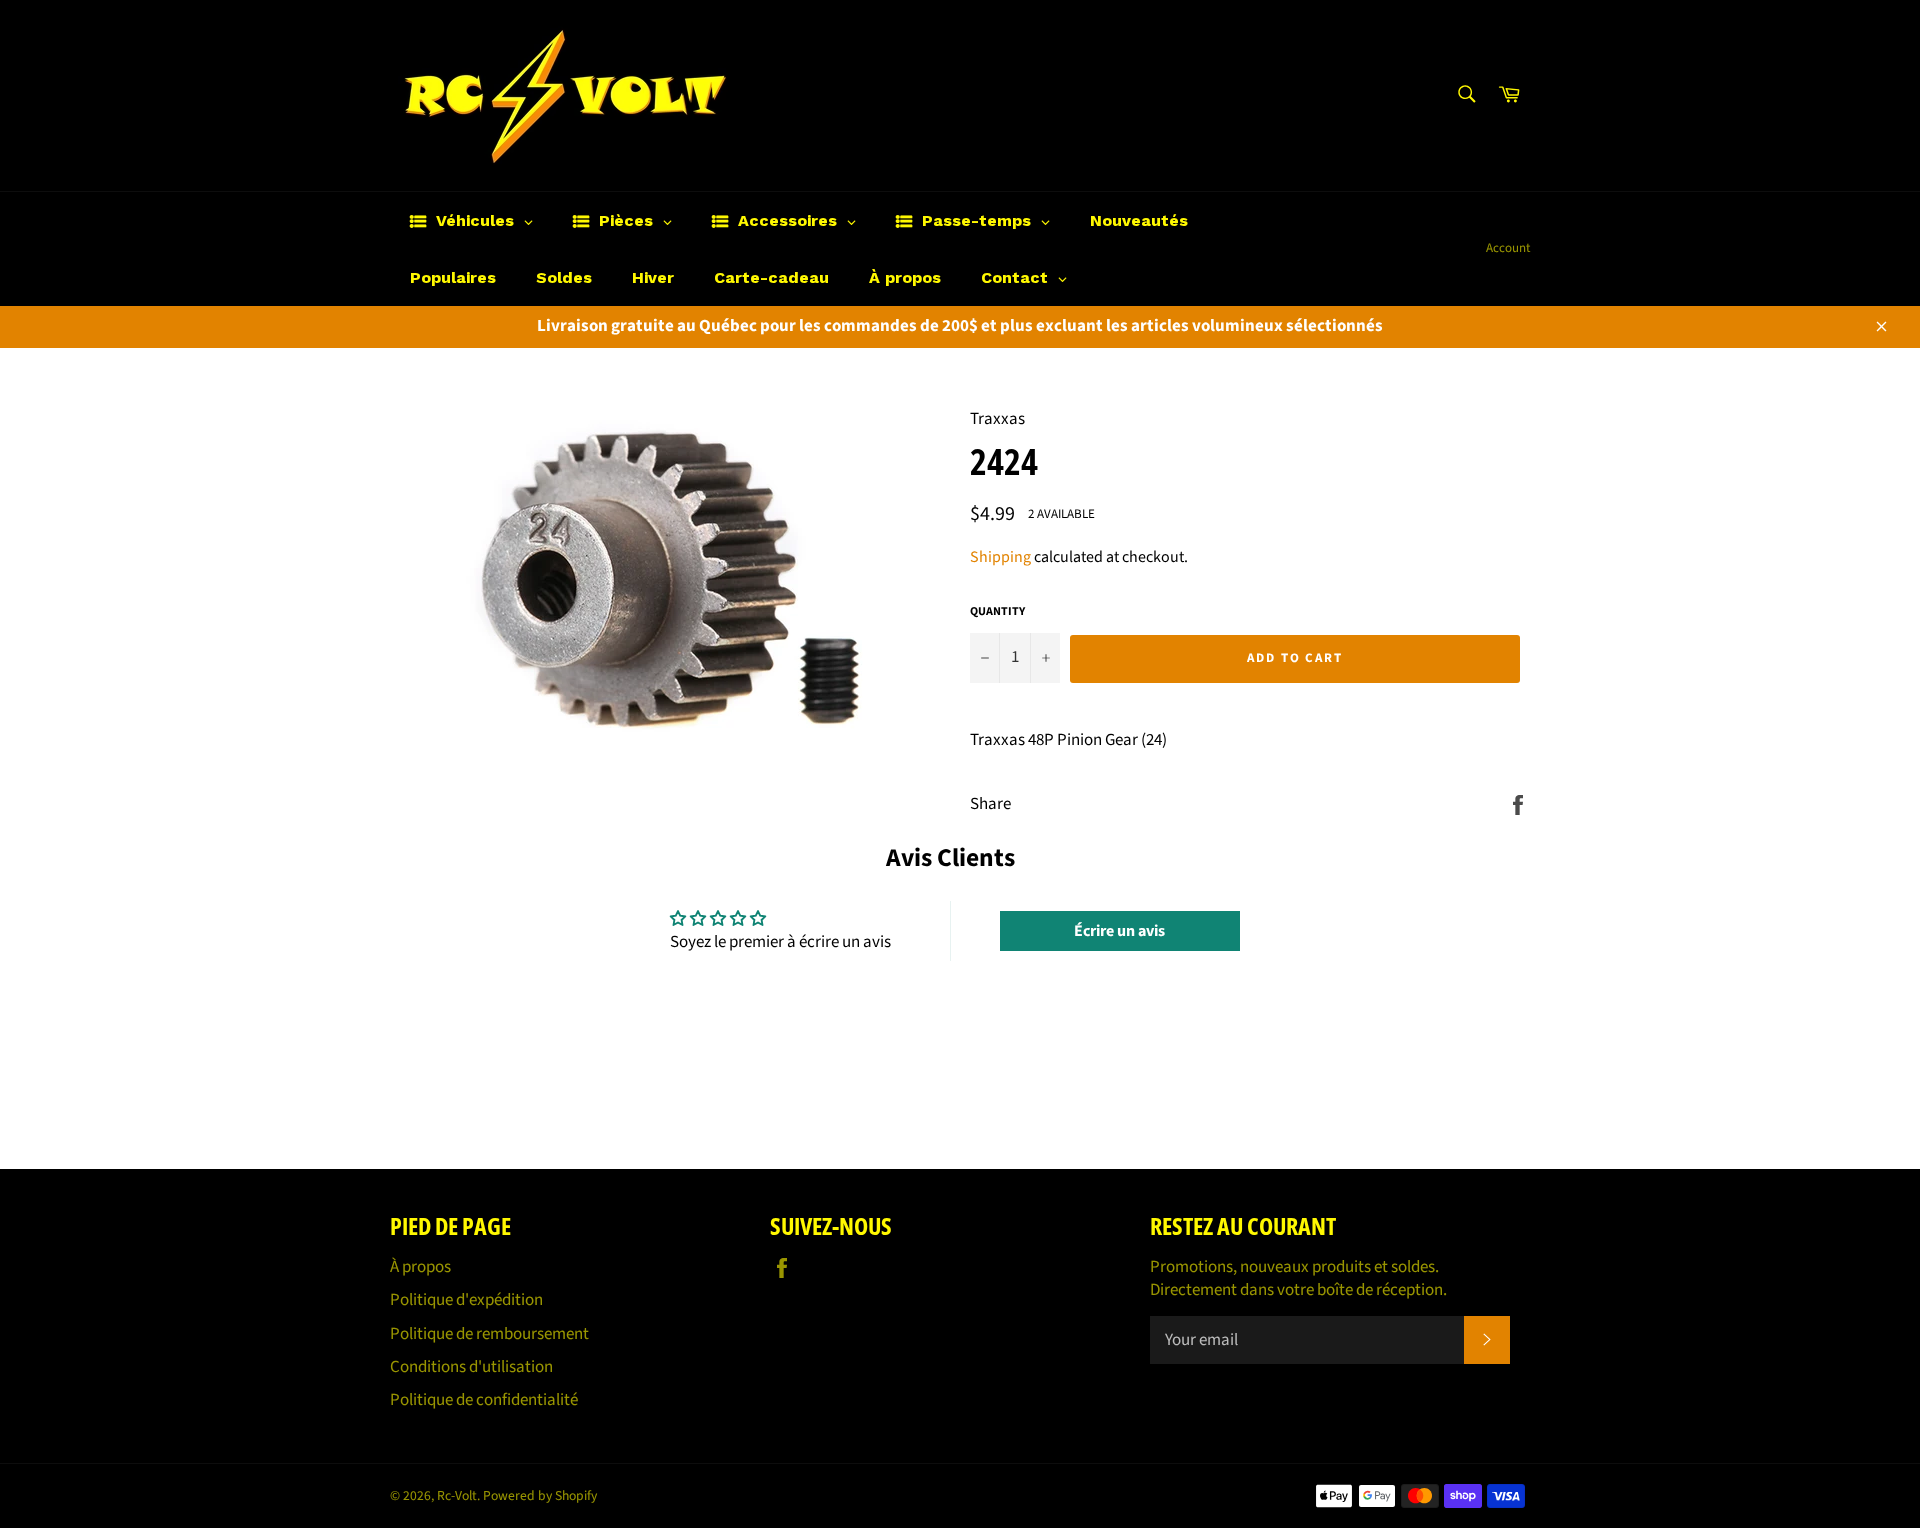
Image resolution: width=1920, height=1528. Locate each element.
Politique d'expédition (466, 1300)
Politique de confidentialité (484, 1400)
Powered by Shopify (540, 1495)
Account (1508, 248)
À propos (420, 1267)
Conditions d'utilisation (471, 1367)
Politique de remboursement (489, 1334)
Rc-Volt (457, 1495)
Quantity (997, 612)
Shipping (1000, 557)
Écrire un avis (1119, 931)
